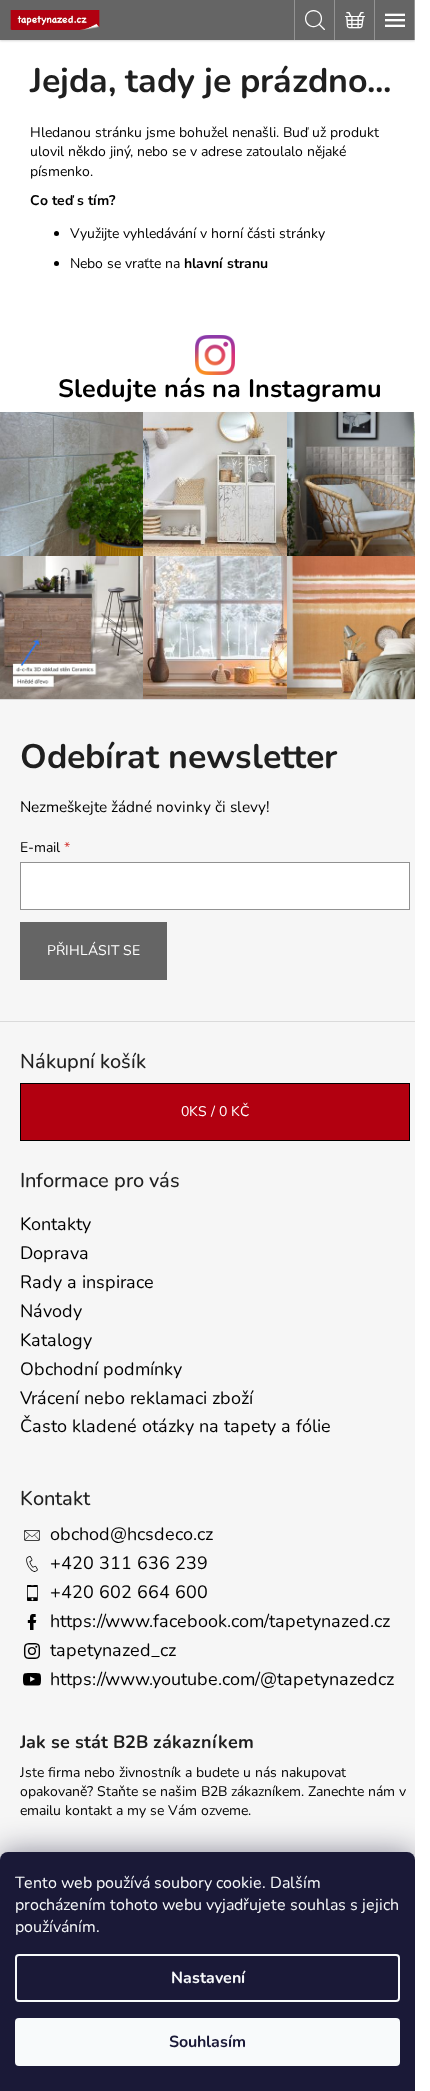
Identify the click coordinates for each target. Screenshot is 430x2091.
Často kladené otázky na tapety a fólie (175, 1426)
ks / (215, 1111)
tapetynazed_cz (113, 1650)
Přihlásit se (93, 950)
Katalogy (56, 1340)
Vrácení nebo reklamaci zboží (136, 1398)
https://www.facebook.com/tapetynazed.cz (220, 1621)
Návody (51, 1311)
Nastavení (208, 1978)
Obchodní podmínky (101, 1369)
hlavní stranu (226, 263)
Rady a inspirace (87, 1282)
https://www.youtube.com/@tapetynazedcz (222, 1679)
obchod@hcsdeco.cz (131, 1534)
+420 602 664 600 (129, 1592)
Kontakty (55, 1224)
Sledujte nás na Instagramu (220, 389)
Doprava (54, 1253)
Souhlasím (207, 2042)
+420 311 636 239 (129, 1563)
